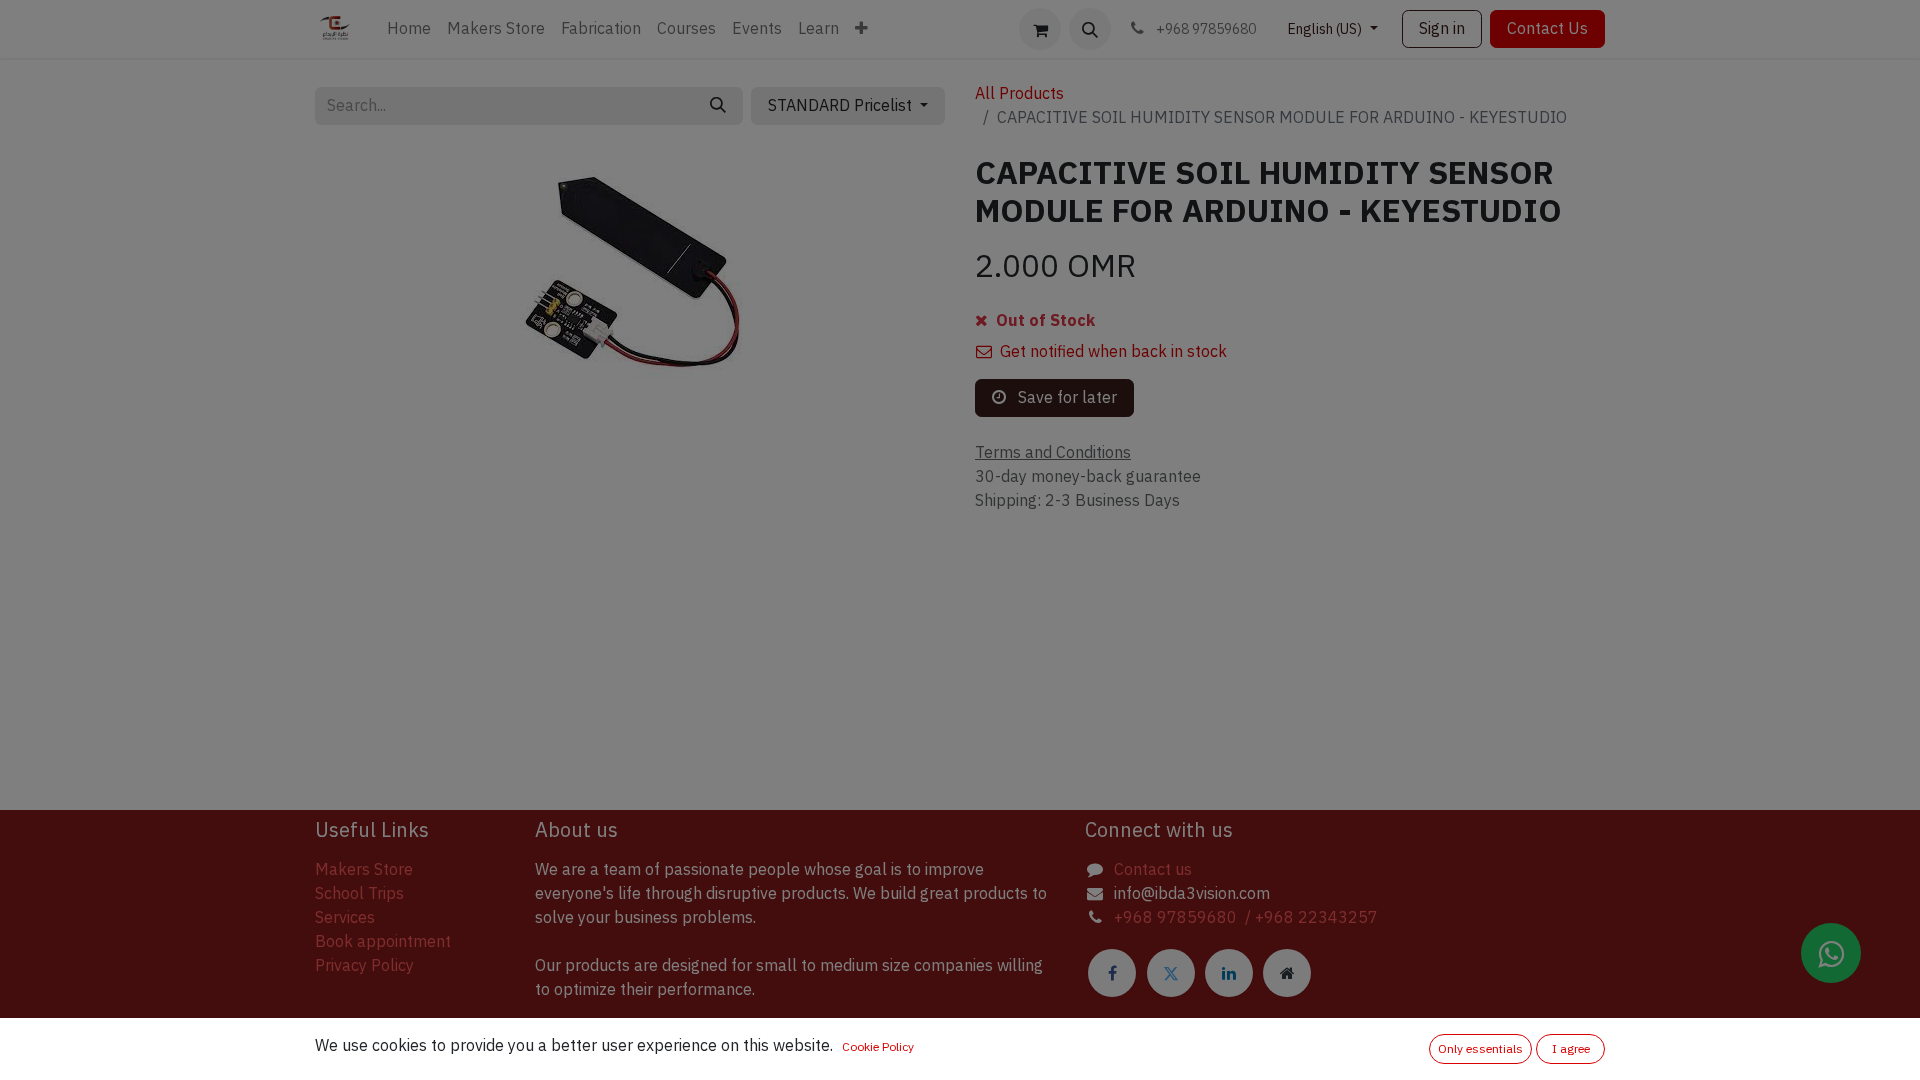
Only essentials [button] (1480, 1049)
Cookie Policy (878, 1047)
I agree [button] (1571, 1049)
